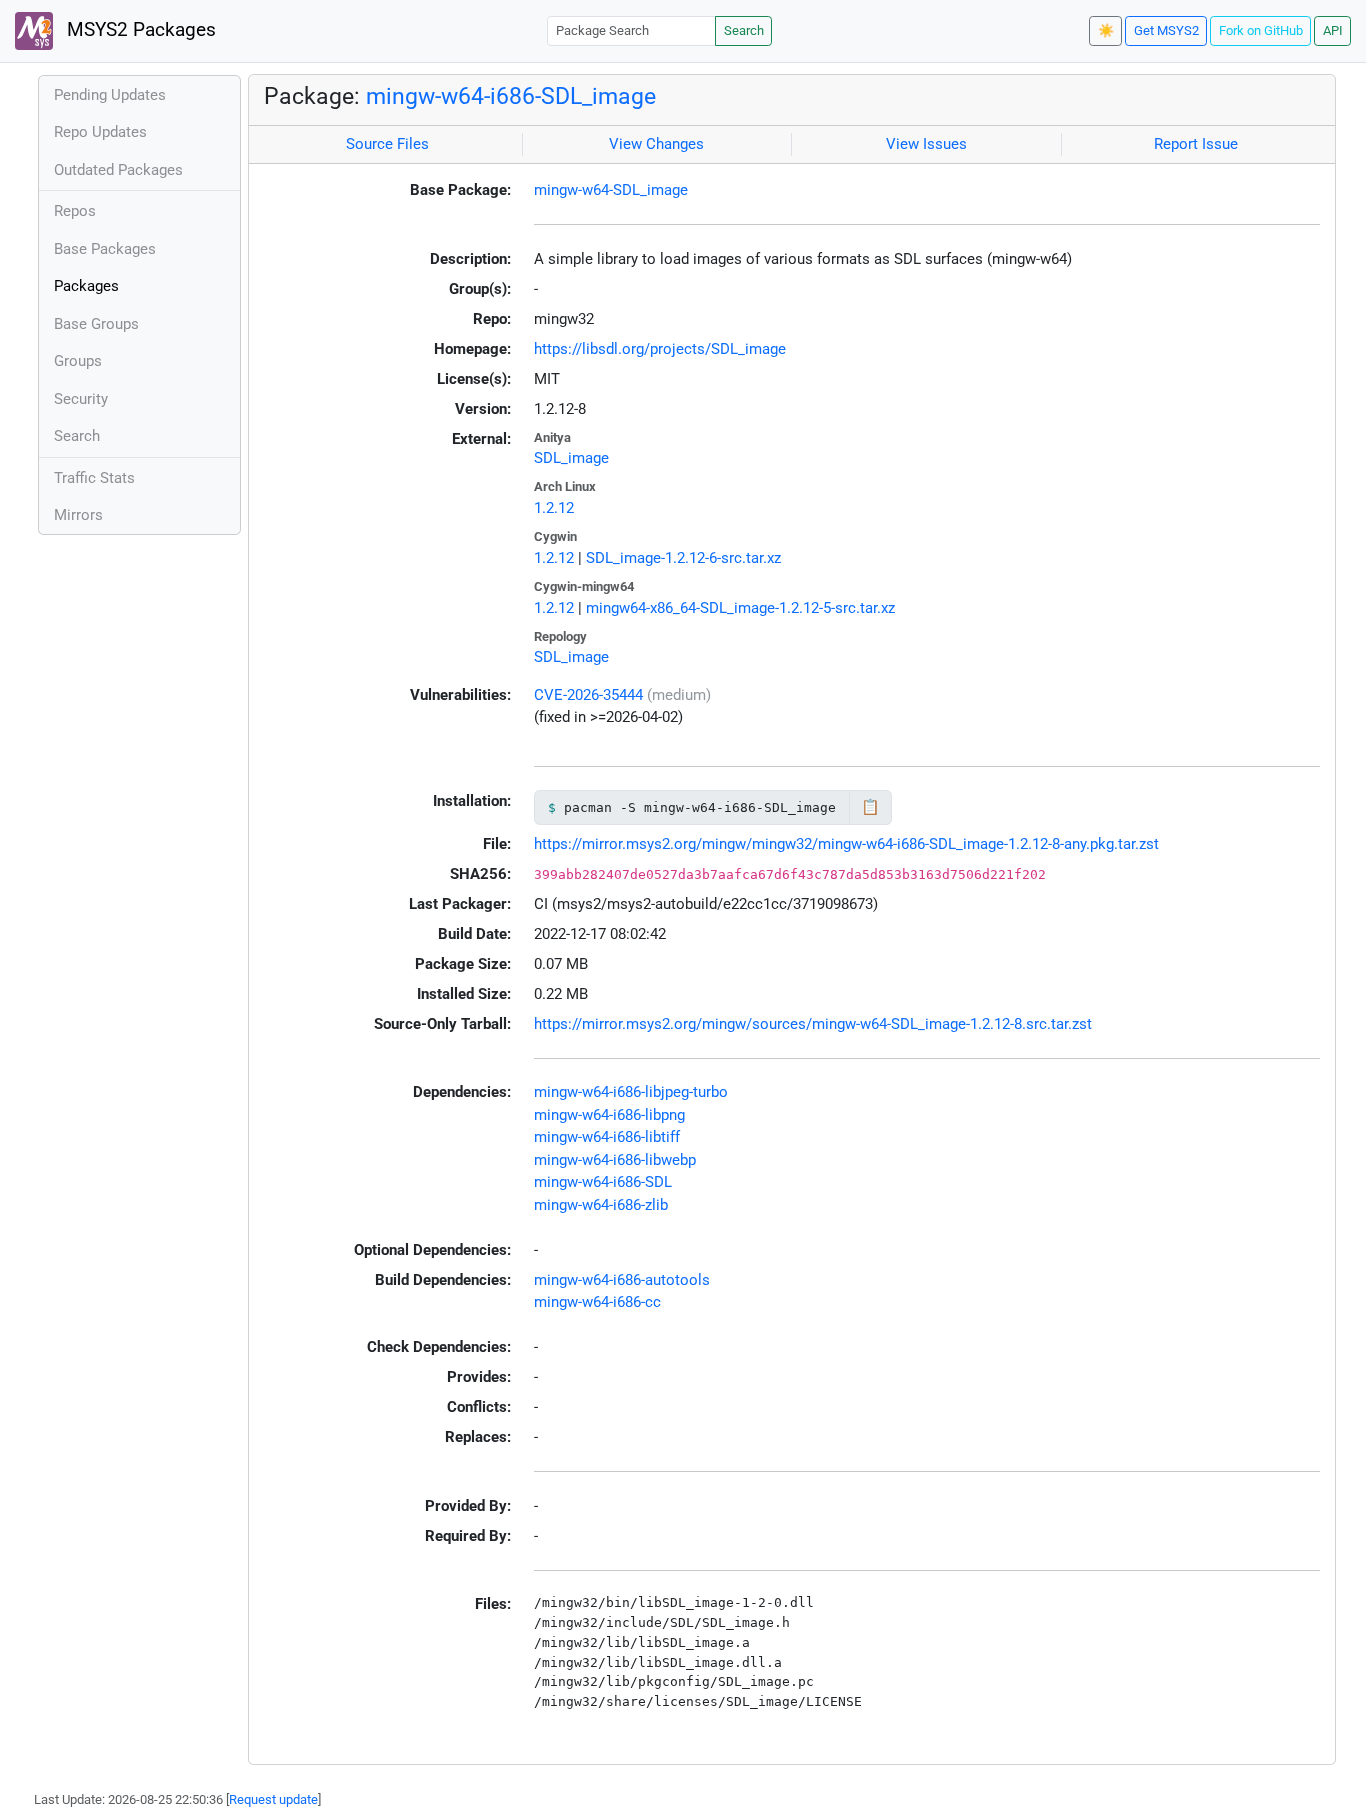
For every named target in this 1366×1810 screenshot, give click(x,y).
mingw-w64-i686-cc (597, 1302)
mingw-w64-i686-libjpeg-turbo (631, 1092)
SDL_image (571, 458)
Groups (78, 361)
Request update (273, 1799)
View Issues (926, 144)
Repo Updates (100, 132)
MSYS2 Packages (139, 30)
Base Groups (96, 324)
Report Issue (1196, 144)
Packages (86, 286)
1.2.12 (554, 508)
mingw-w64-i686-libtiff (607, 1137)
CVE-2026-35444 (588, 695)
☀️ (1106, 30)
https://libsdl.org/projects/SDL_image (660, 349)
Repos (75, 211)
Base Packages (105, 249)
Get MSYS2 (1166, 30)
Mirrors (78, 515)
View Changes (656, 144)
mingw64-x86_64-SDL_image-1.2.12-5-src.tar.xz (740, 608)
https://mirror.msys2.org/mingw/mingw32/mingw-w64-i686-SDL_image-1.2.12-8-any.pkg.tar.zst (846, 844)
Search (744, 30)
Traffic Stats (94, 478)
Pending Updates (110, 95)
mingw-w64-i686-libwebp (615, 1160)
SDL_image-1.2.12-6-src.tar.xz (683, 558)
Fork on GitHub (1261, 30)
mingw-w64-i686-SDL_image (511, 96)
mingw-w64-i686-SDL (603, 1182)
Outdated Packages (118, 170)
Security (81, 399)
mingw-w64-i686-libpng (609, 1115)
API (1333, 30)
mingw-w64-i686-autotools (622, 1280)
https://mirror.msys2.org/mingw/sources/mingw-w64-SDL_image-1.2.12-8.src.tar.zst (813, 1024)
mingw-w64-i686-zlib (601, 1205)
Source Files (387, 144)
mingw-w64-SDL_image (611, 190)
